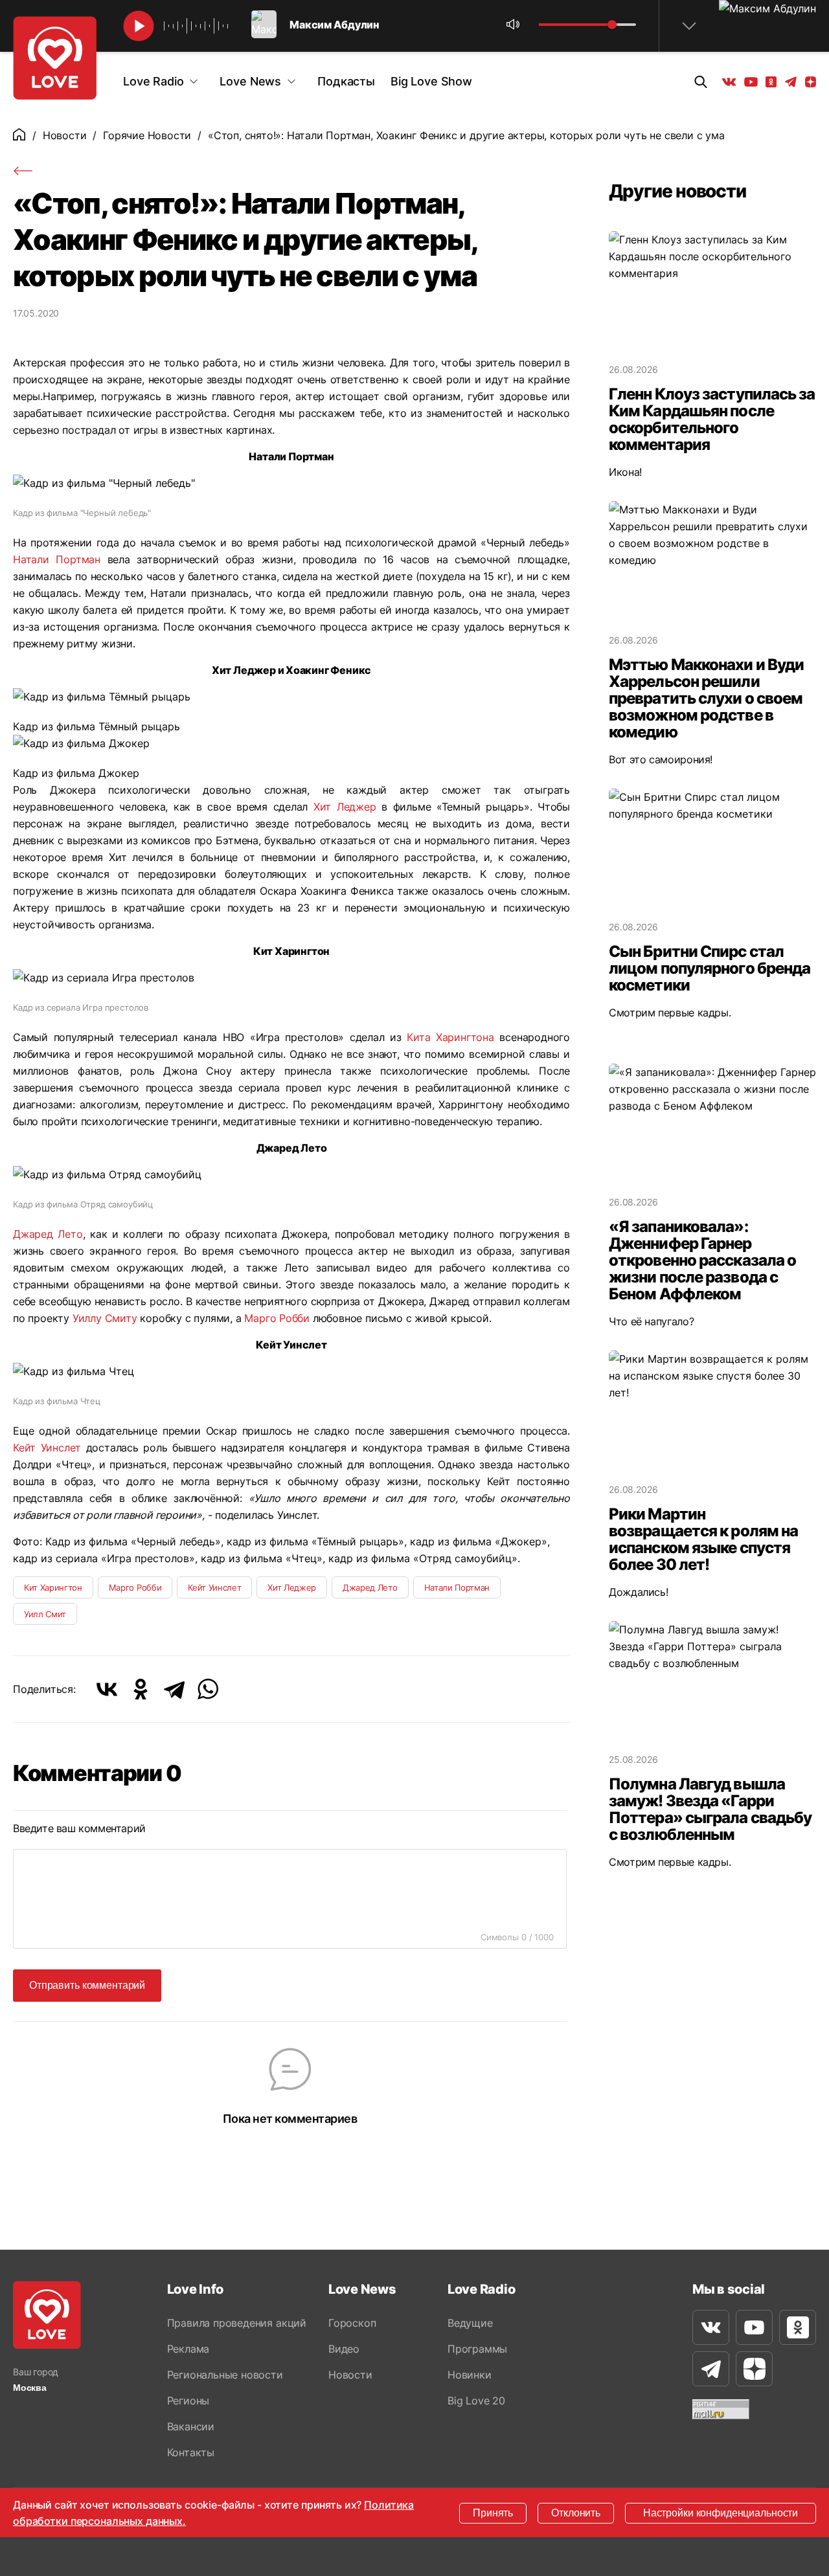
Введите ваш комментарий (79, 1828)
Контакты (191, 2452)
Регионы (188, 2401)
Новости (65, 135)
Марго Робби (276, 1318)
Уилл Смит (45, 1614)
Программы (477, 2349)
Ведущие (470, 2323)
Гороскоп (352, 2323)
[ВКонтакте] (107, 1689)
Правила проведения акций (237, 2323)
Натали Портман (57, 559)
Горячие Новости (147, 135)
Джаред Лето (48, 1234)
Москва (30, 2388)
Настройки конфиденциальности (721, 2513)
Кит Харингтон (53, 1587)
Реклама (188, 2349)
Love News (250, 81)
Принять (493, 2513)
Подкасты (346, 81)
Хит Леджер (345, 807)
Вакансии (191, 2426)
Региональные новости (225, 2375)
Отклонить (576, 2513)
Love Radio (153, 81)
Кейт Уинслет (47, 1448)
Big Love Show (431, 81)
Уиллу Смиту (105, 1318)
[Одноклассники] (141, 1689)
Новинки (470, 2375)
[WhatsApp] (208, 1689)
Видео (344, 2349)
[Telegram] (174, 1689)
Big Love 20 (476, 2401)
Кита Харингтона (450, 1037)
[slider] (612, 25)
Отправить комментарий (87, 1985)
